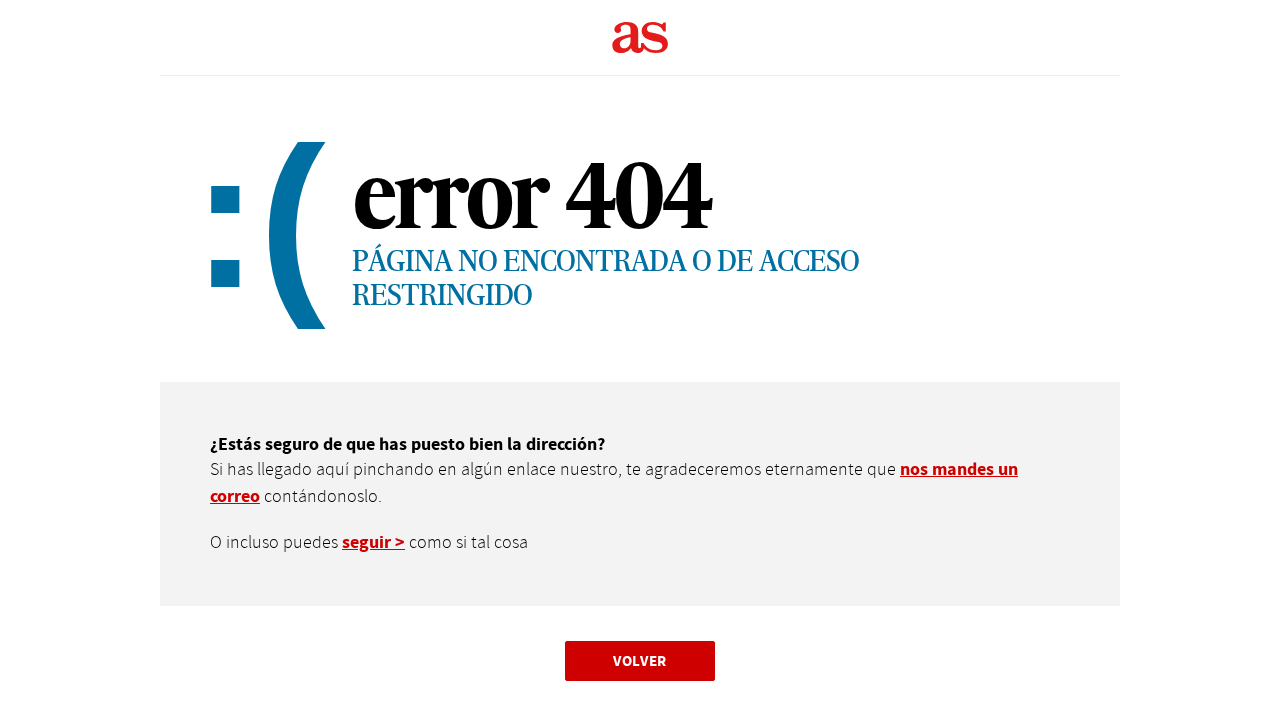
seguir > (373, 542)
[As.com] (640, 38)
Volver (640, 660)
